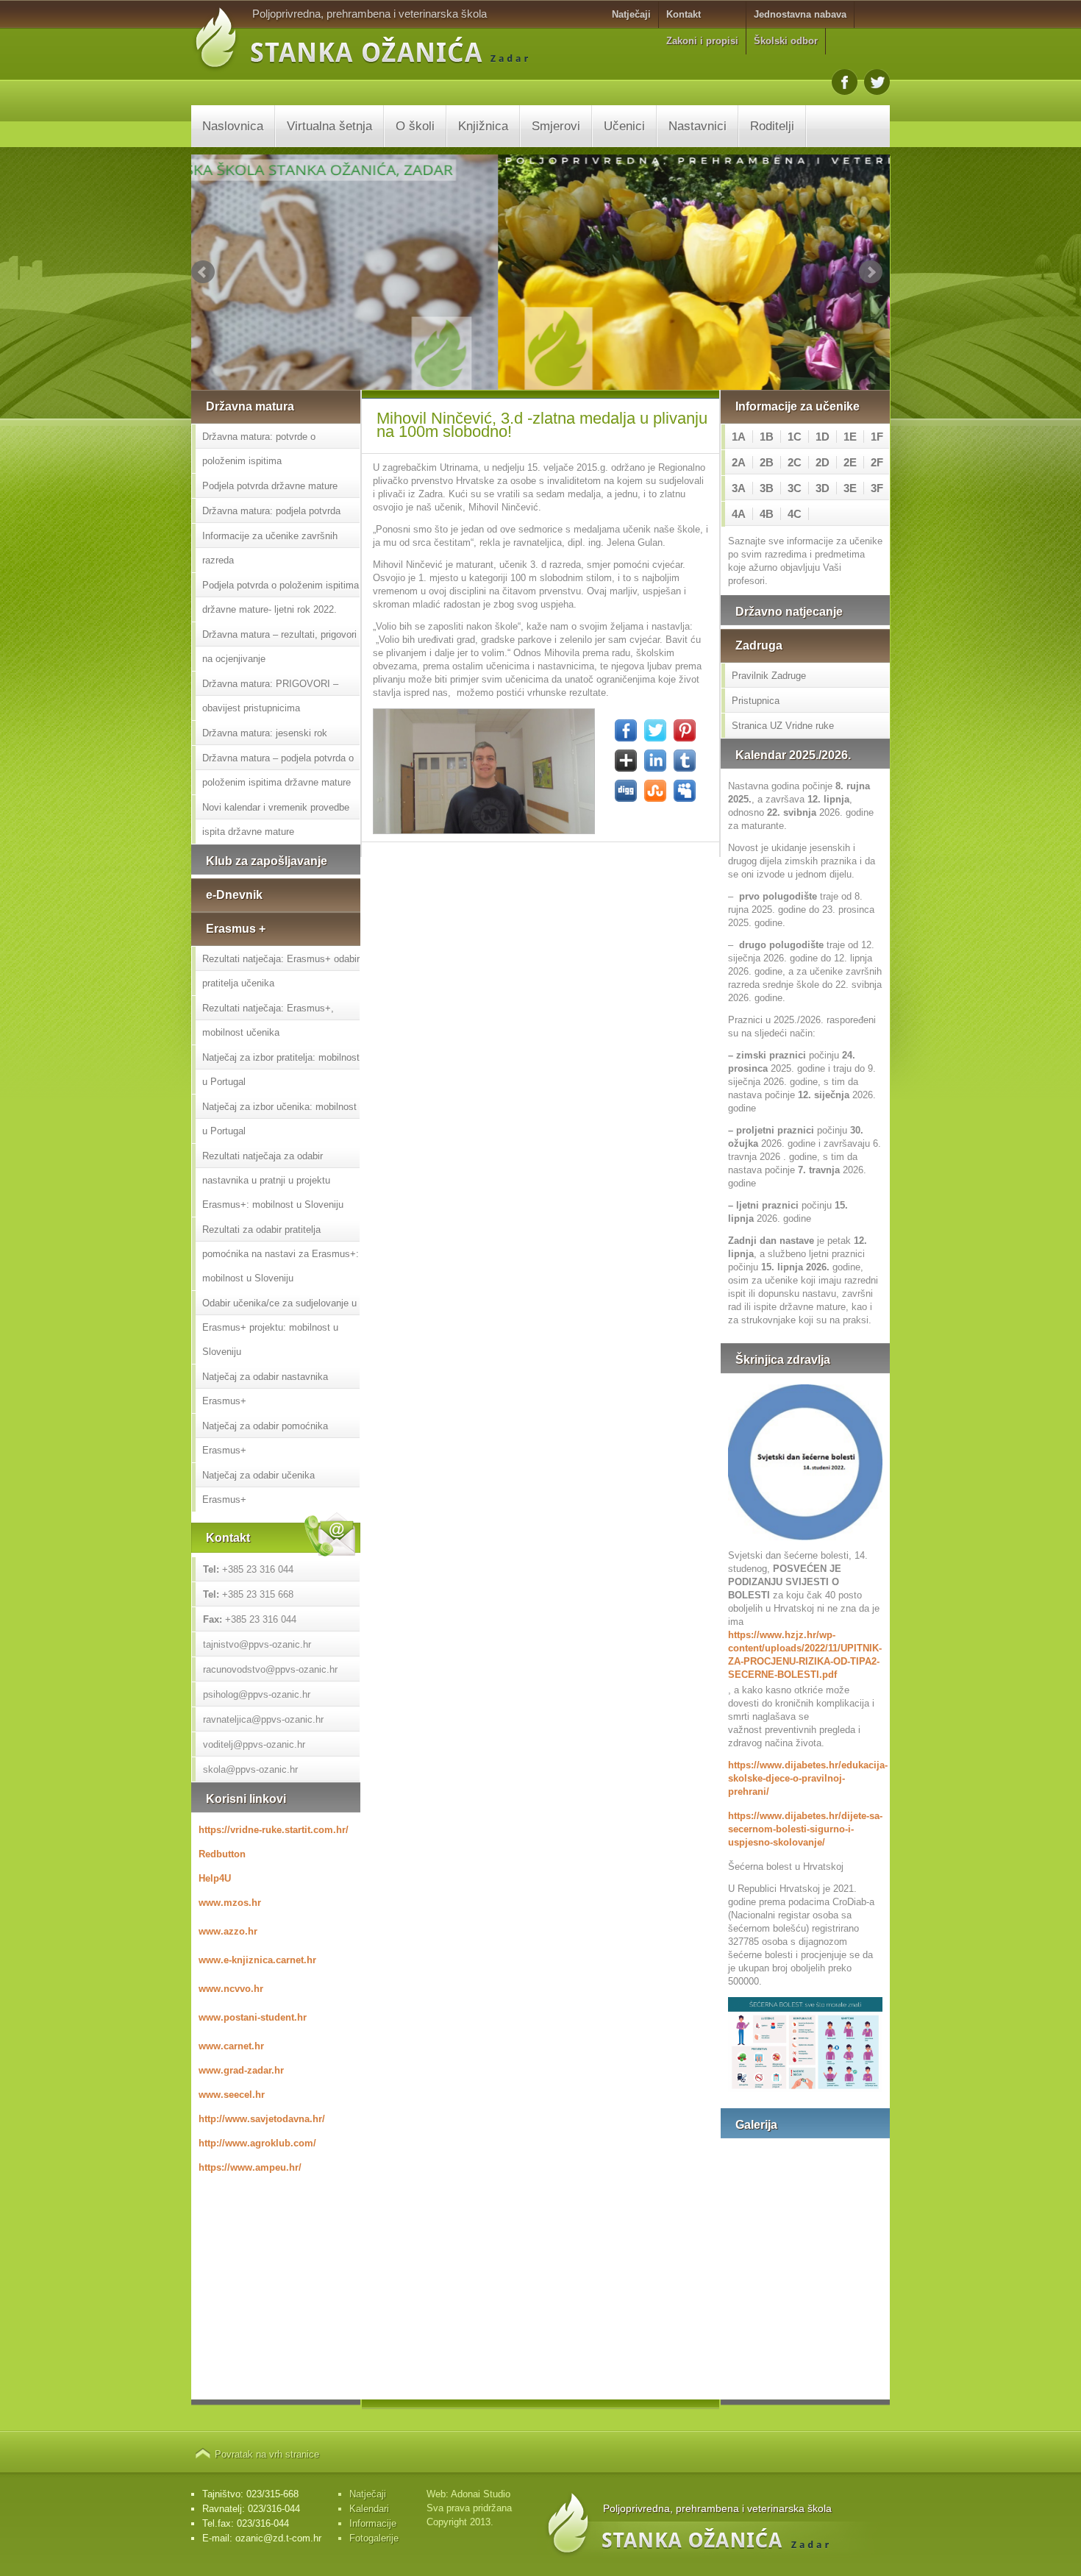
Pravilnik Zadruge (769, 676)
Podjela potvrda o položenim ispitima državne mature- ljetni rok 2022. (281, 597)
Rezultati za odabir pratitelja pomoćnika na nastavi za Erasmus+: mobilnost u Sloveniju (281, 1254)
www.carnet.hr (231, 2046)
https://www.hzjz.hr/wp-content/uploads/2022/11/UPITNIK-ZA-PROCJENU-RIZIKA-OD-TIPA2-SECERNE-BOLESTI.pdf (805, 1655)
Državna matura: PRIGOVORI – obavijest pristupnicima (270, 696)
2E (850, 462)
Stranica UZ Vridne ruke (783, 726)
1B (767, 437)
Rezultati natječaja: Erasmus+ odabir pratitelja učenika (281, 971)
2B (767, 462)
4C (795, 514)
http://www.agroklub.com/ (257, 2143)
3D (823, 488)
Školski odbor (786, 41)
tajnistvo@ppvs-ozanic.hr (257, 1644)
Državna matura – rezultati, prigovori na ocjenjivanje (279, 647)
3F (877, 488)
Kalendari (369, 2509)
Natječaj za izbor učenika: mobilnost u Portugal (279, 1119)
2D (823, 462)
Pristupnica (756, 701)
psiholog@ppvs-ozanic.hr (257, 1694)
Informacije (373, 2523)
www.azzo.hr (228, 1931)
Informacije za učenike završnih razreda (270, 548)
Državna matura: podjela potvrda (271, 511)
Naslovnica (233, 126)
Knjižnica (483, 126)
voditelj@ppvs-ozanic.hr (254, 1744)
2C (795, 462)
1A (739, 437)
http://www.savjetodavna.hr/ (262, 2119)
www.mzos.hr (230, 1903)
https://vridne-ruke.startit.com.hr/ (274, 1830)
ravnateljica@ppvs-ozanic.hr (263, 1719)
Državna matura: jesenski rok (265, 733)
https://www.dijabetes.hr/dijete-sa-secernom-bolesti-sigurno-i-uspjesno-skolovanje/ (805, 1829)
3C (795, 488)
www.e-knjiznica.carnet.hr (257, 1960)
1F (877, 437)
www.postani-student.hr (253, 2017)
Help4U (215, 1878)
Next (871, 272)
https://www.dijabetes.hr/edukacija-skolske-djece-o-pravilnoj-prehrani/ (805, 1778)
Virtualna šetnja (329, 126)
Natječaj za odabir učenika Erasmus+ (258, 1487)
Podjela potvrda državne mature (270, 486)
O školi (415, 126)
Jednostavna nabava (800, 14)
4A (739, 514)
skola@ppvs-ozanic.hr (250, 1769)
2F (877, 462)
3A (739, 488)
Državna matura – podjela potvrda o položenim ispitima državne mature (278, 770)
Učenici (624, 126)
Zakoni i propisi (702, 41)
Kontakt (684, 14)
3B (767, 488)
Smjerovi (556, 126)
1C (795, 437)
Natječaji (631, 14)
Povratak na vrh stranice (267, 2454)
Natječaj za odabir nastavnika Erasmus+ (265, 1389)
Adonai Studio (481, 2494)
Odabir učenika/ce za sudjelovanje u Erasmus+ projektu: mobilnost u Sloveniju (279, 1327)
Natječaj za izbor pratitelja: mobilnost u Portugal (281, 1070)
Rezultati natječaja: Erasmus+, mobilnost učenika (268, 1020)
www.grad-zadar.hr (241, 2070)
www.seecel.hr (232, 2095)
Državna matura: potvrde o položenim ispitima (259, 449)
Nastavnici (698, 126)
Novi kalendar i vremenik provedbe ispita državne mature (276, 819)
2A (739, 462)
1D (823, 437)
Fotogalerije (374, 2538)
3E (850, 488)
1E (850, 437)
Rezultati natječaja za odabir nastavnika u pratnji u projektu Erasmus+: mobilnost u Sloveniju (273, 1180)
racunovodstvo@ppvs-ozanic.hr (270, 1669)
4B (767, 514)
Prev (203, 272)
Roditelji (772, 126)
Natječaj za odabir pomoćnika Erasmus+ (265, 1438)
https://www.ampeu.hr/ (250, 2167)
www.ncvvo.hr (231, 1989)
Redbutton (222, 1854)
